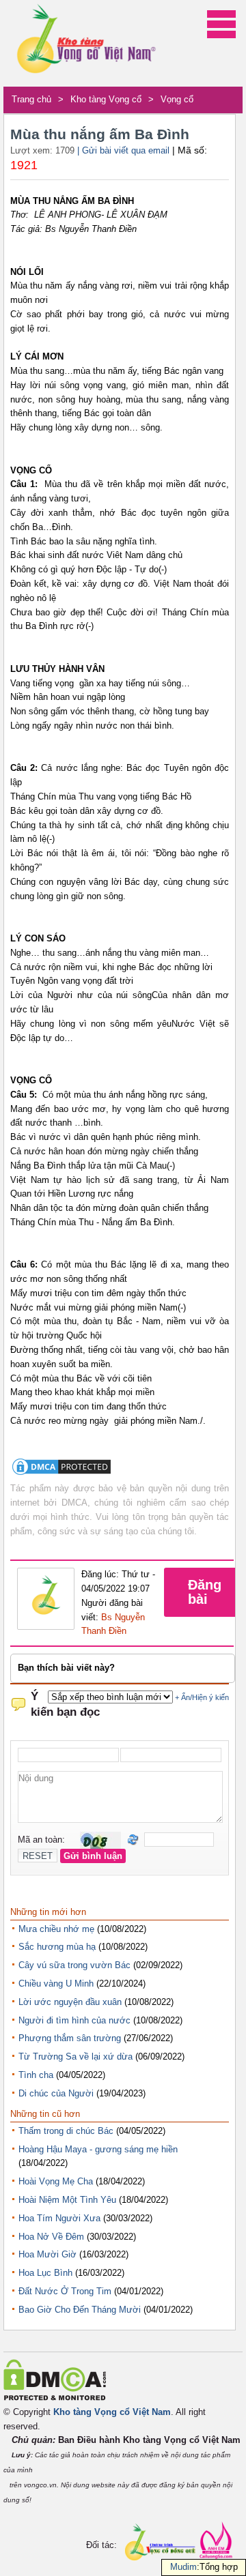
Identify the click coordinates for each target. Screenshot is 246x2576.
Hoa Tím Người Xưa (59, 2218)
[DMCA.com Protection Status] (61, 1474)
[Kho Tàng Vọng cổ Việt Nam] (85, 43)
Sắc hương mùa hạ (57, 1947)
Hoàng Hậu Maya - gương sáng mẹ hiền (98, 2149)
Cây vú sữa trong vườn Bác (74, 1965)
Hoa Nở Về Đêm (51, 2237)
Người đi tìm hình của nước (74, 2020)
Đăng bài (205, 1592)
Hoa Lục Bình (45, 2273)
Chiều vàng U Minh (56, 1984)
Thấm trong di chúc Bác (66, 2131)
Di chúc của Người (56, 2093)
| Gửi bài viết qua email (123, 150)
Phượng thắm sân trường (70, 2038)
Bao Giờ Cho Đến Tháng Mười (80, 2310)
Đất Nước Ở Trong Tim (65, 2291)
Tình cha (36, 2075)
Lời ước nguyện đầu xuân (70, 2002)
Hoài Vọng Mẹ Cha (56, 2181)
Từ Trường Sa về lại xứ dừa (76, 2057)
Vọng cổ (177, 99)
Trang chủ (31, 99)
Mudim (183, 2567)
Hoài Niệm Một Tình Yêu (67, 2200)
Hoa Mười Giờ (47, 2254)
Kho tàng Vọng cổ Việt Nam (112, 2412)
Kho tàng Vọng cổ (106, 99)
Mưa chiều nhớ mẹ (56, 1929)
